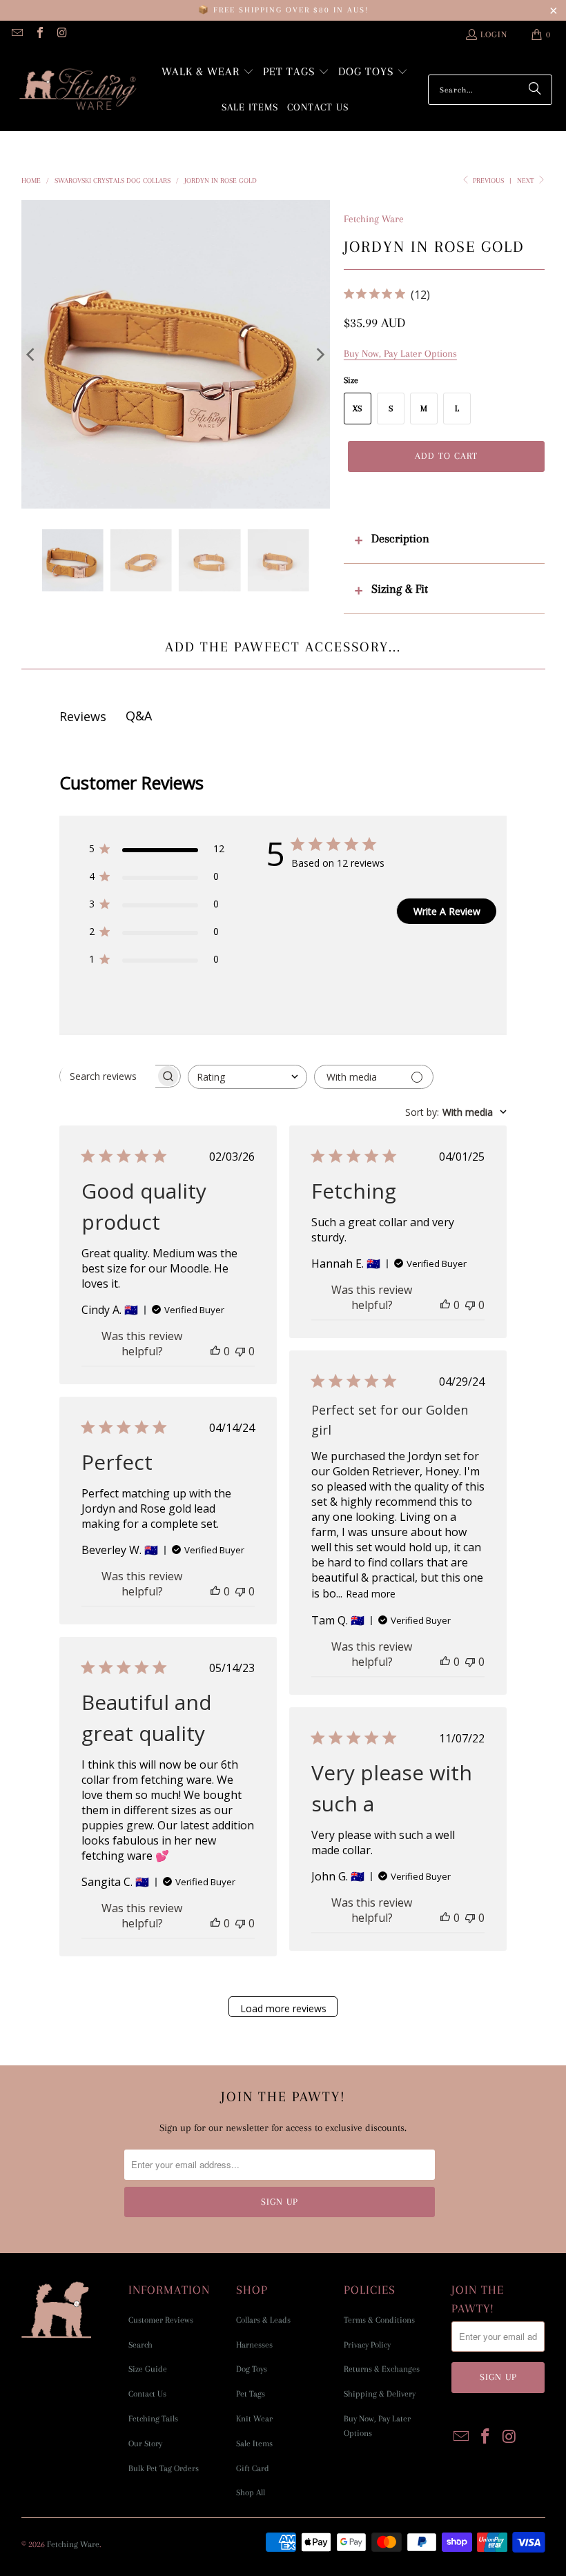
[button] (208, 73)
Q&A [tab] (139, 716)
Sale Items (254, 2444)
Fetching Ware (374, 219)
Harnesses (254, 2345)
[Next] (320, 354)
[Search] (535, 90)
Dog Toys (252, 2369)
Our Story (145, 2444)
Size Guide (148, 2369)
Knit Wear (254, 2419)
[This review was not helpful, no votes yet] (240, 1351)
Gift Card (253, 2468)
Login (494, 35)
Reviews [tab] (83, 716)
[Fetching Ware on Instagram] (61, 35)
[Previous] (32, 354)
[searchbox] (108, 1076)
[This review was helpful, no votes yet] (215, 1351)
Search (140, 2345)
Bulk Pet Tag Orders (164, 2468)
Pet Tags (251, 2394)
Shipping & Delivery (380, 2394)
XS (357, 409)
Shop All (251, 2493)
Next (527, 180)
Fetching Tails (153, 2419)
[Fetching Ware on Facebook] (39, 35)
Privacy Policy (367, 2345)
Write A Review (447, 911)
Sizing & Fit (400, 589)
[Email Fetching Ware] (17, 35)
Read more (371, 1594)
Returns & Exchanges (382, 2369)
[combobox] (247, 1077)
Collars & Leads (263, 2320)
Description (400, 538)
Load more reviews (283, 2008)
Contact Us (147, 2394)
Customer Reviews (161, 2320)
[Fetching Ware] (78, 90)
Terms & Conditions (379, 2320)
